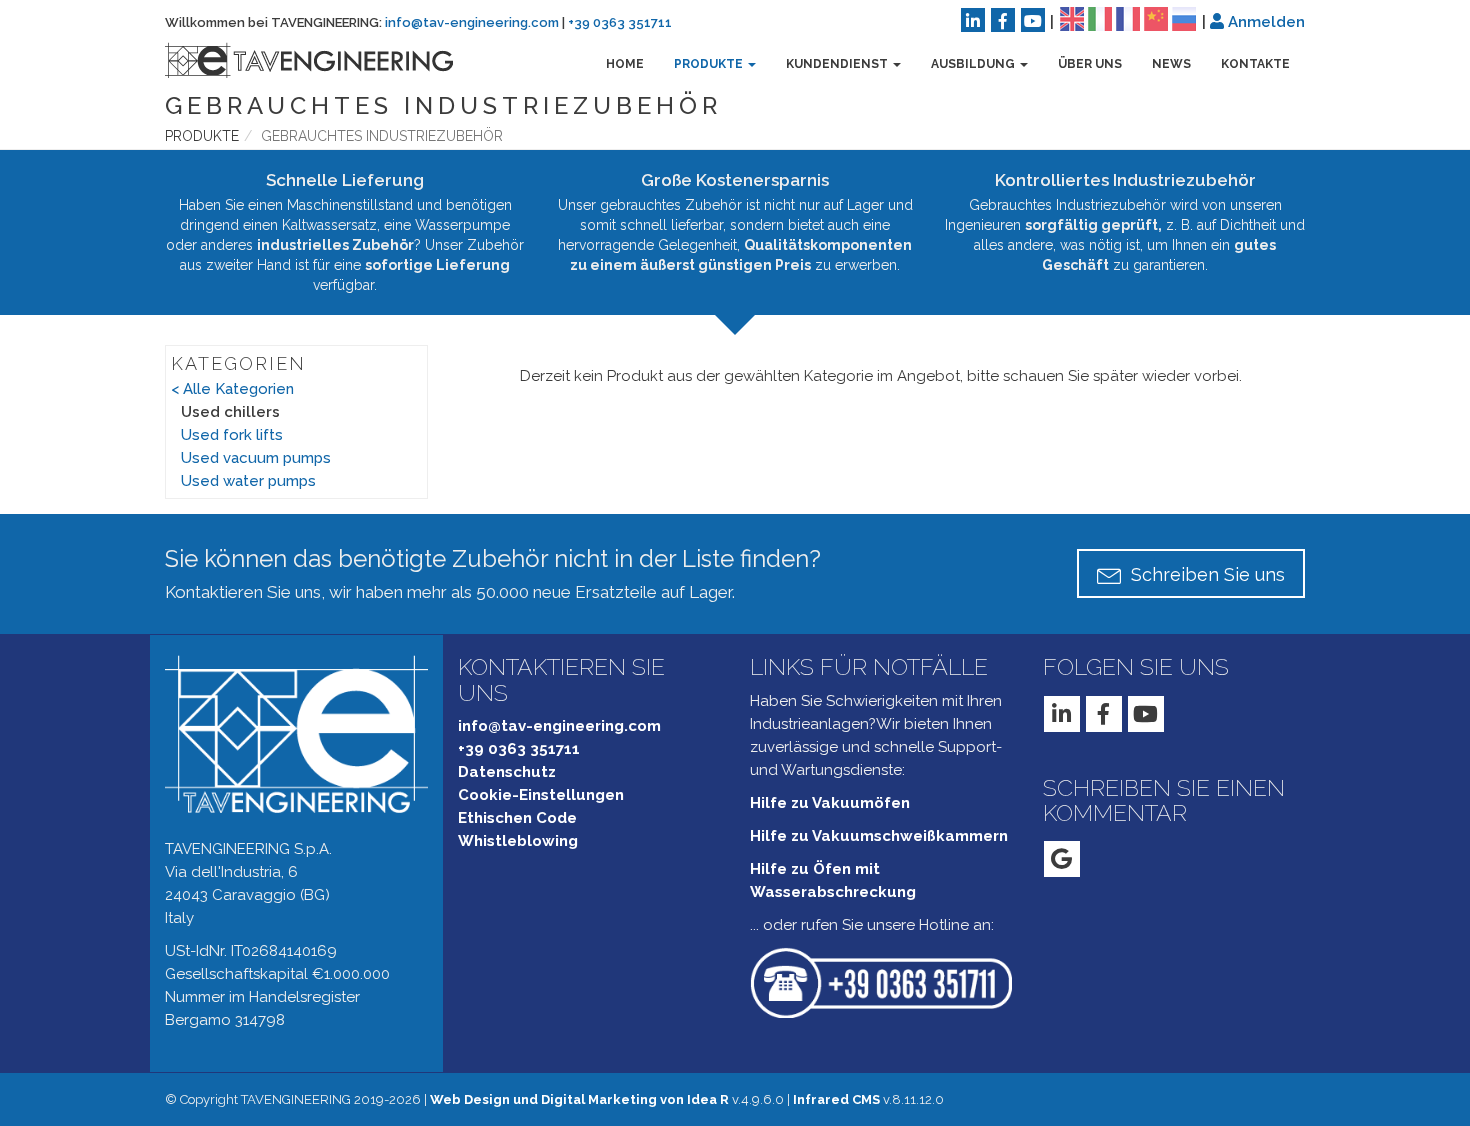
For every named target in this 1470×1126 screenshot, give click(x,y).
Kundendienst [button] (838, 64)
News (1171, 64)
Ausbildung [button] (974, 64)
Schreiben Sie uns (1205, 574)
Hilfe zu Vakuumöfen (830, 803)
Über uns (1090, 64)
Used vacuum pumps (256, 458)
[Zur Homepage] (294, 60)
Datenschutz (507, 772)
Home (625, 64)
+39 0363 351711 (620, 22)
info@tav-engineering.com (472, 22)
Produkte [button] (710, 64)
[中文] (1156, 18)
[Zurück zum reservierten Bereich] (1217, 21)
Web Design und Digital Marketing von (579, 1099)
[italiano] (1100, 18)
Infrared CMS (836, 1099)
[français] (1128, 18)
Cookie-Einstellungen (541, 795)
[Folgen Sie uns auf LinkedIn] (973, 20)
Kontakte (1255, 64)
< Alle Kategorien (232, 389)
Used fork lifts (232, 435)
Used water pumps (248, 481)
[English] (1072, 18)
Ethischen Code (517, 818)
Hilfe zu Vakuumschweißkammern (879, 836)
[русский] (1184, 18)
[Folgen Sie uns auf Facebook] (1003, 20)
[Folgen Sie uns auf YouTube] (1033, 20)
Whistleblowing (518, 841)
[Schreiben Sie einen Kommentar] (1062, 859)
